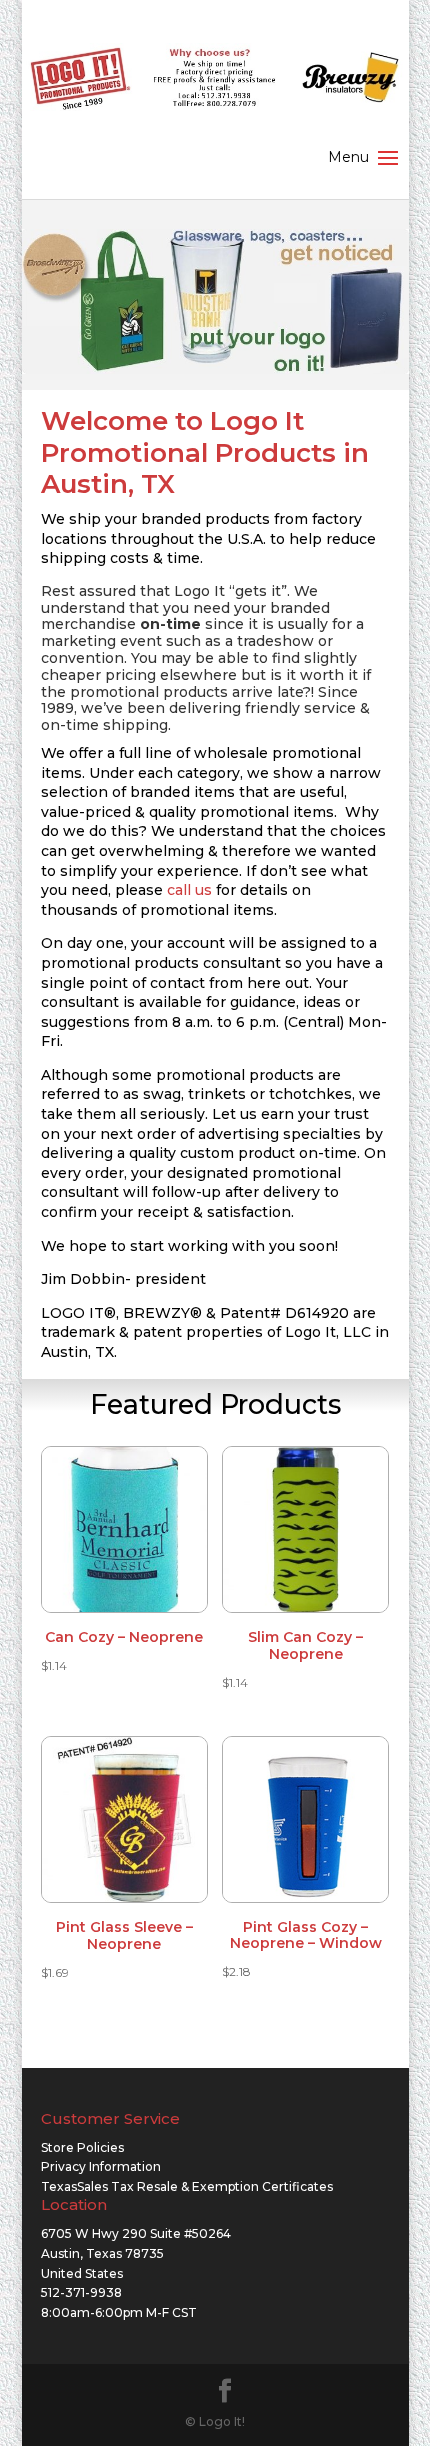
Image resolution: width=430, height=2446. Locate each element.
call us (189, 890)
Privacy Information (101, 2166)
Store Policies (82, 2147)
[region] (215, 301)
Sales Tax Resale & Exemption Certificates (205, 2186)
